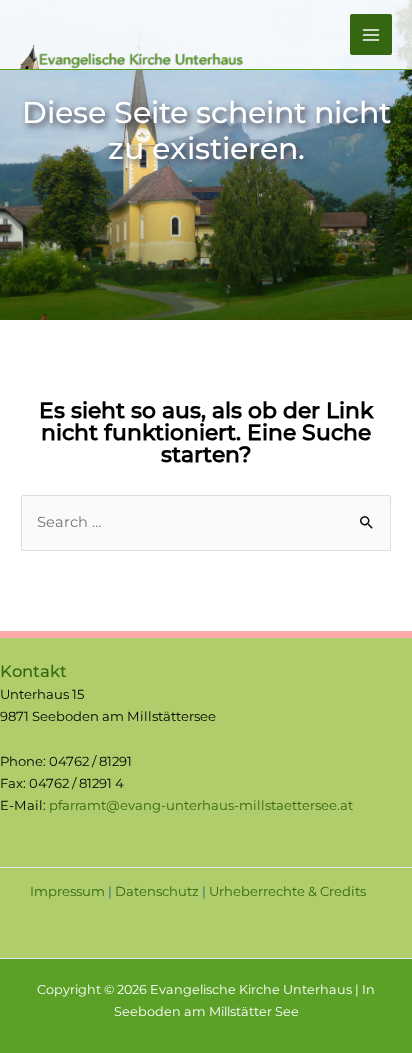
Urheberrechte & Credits (287, 891)
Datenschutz (157, 891)
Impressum (67, 891)
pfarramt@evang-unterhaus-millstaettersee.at (201, 805)
